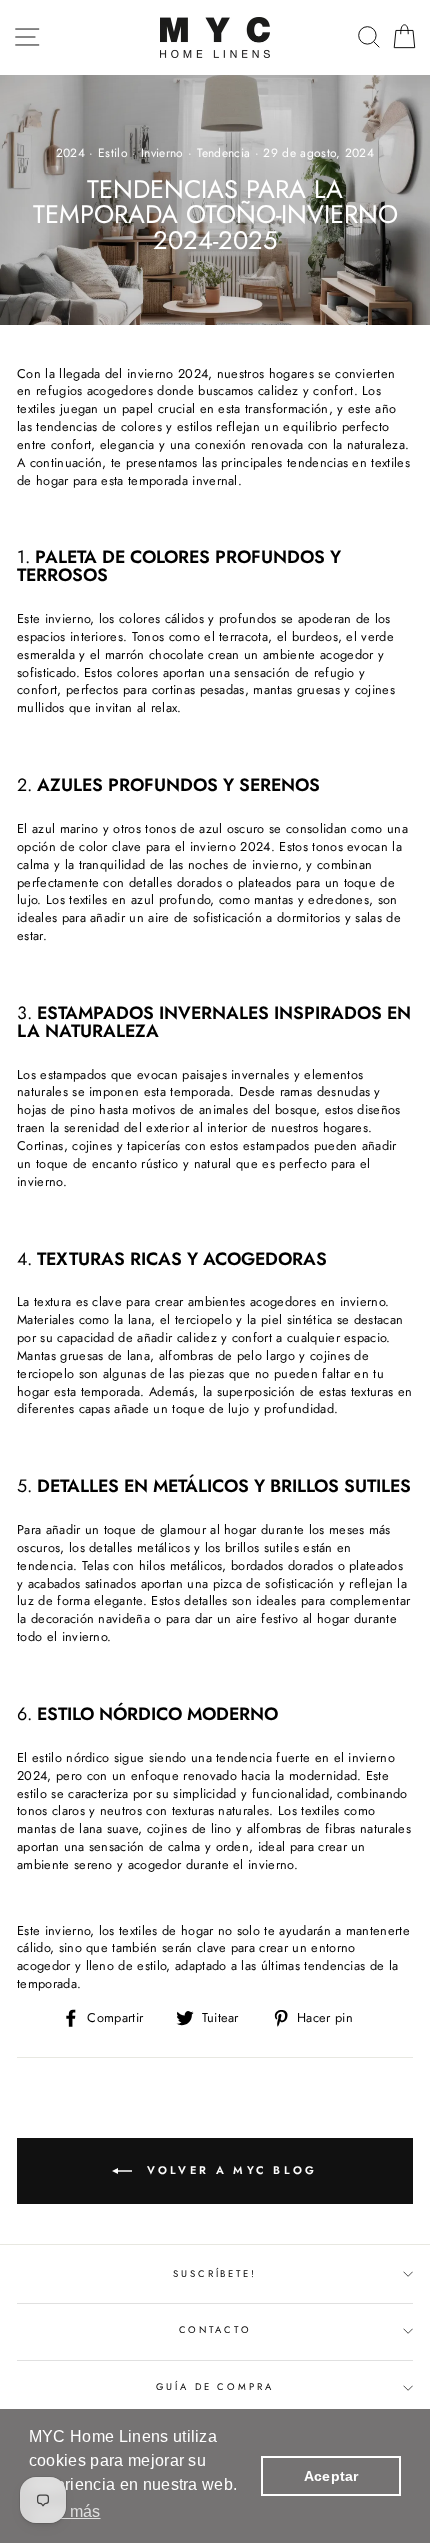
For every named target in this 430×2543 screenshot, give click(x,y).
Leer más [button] (66, 2511)
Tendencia (224, 153)
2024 (70, 153)
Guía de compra (214, 2387)
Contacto (215, 2330)
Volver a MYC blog (228, 2170)
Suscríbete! (215, 2274)
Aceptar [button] (331, 2476)
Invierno (162, 153)
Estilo (113, 153)
